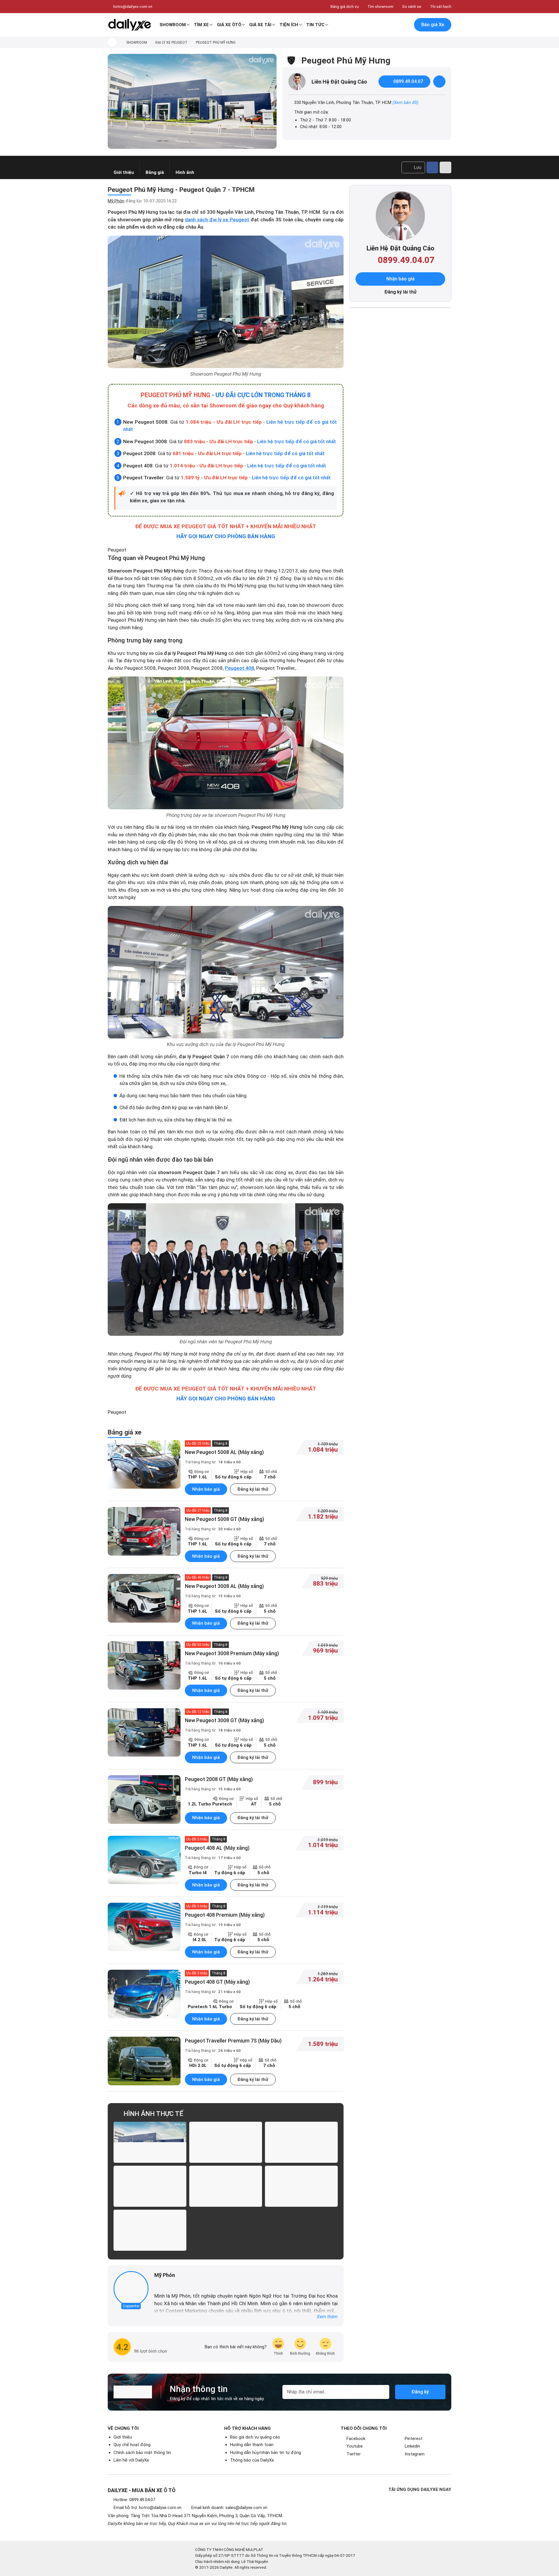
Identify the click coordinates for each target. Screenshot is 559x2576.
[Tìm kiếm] (381, 25)
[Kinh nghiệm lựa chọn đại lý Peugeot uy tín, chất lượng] (150, 2142)
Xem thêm (327, 2317)
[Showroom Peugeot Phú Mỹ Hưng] (226, 302)
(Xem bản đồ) (405, 103)
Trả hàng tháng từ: (213, 1462)
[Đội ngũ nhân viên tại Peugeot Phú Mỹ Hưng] (226, 1270)
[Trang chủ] (112, 42)
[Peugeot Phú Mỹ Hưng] (301, 2142)
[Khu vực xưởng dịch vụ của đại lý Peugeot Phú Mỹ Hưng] (226, 972)
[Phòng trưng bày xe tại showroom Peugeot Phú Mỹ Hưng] (226, 743)
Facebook (356, 2439)
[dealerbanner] (192, 101)
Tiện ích (289, 25)
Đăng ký (420, 2392)
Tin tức (315, 25)
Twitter (354, 2454)
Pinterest (414, 2439)
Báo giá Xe (433, 25)
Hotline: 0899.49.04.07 (134, 2500)
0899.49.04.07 (408, 81)
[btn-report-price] (439, 82)
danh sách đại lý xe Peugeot (217, 220)
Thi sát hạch (441, 6)
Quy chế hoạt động (132, 2445)
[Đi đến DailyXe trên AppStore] (428, 2518)
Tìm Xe (201, 25)
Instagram (415, 2454)
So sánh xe (412, 6)
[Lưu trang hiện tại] (393, 25)
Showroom (173, 25)
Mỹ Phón (116, 201)
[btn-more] (445, 167)
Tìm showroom (380, 6)
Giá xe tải (260, 25)
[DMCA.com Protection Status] (423, 2559)
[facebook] (157, 2285)
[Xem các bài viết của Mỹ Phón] (131, 2289)
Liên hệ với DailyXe (131, 2460)
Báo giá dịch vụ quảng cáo (255, 2437)
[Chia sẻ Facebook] (432, 167)
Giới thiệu (123, 2437)
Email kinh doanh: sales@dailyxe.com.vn (229, 2508)
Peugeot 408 (239, 668)
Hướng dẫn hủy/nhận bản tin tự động (266, 2453)
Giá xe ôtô (229, 25)
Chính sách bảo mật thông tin (142, 2453)
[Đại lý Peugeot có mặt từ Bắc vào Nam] (226, 2142)
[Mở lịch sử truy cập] (405, 25)
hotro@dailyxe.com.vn (133, 6)
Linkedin (412, 2446)
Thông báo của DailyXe (252, 2460)
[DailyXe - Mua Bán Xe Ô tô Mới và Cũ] (130, 25)
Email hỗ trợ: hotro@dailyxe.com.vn (147, 2508)
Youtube (355, 2446)
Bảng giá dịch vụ (345, 6)
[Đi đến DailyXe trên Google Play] (428, 2502)
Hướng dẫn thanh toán (252, 2445)
